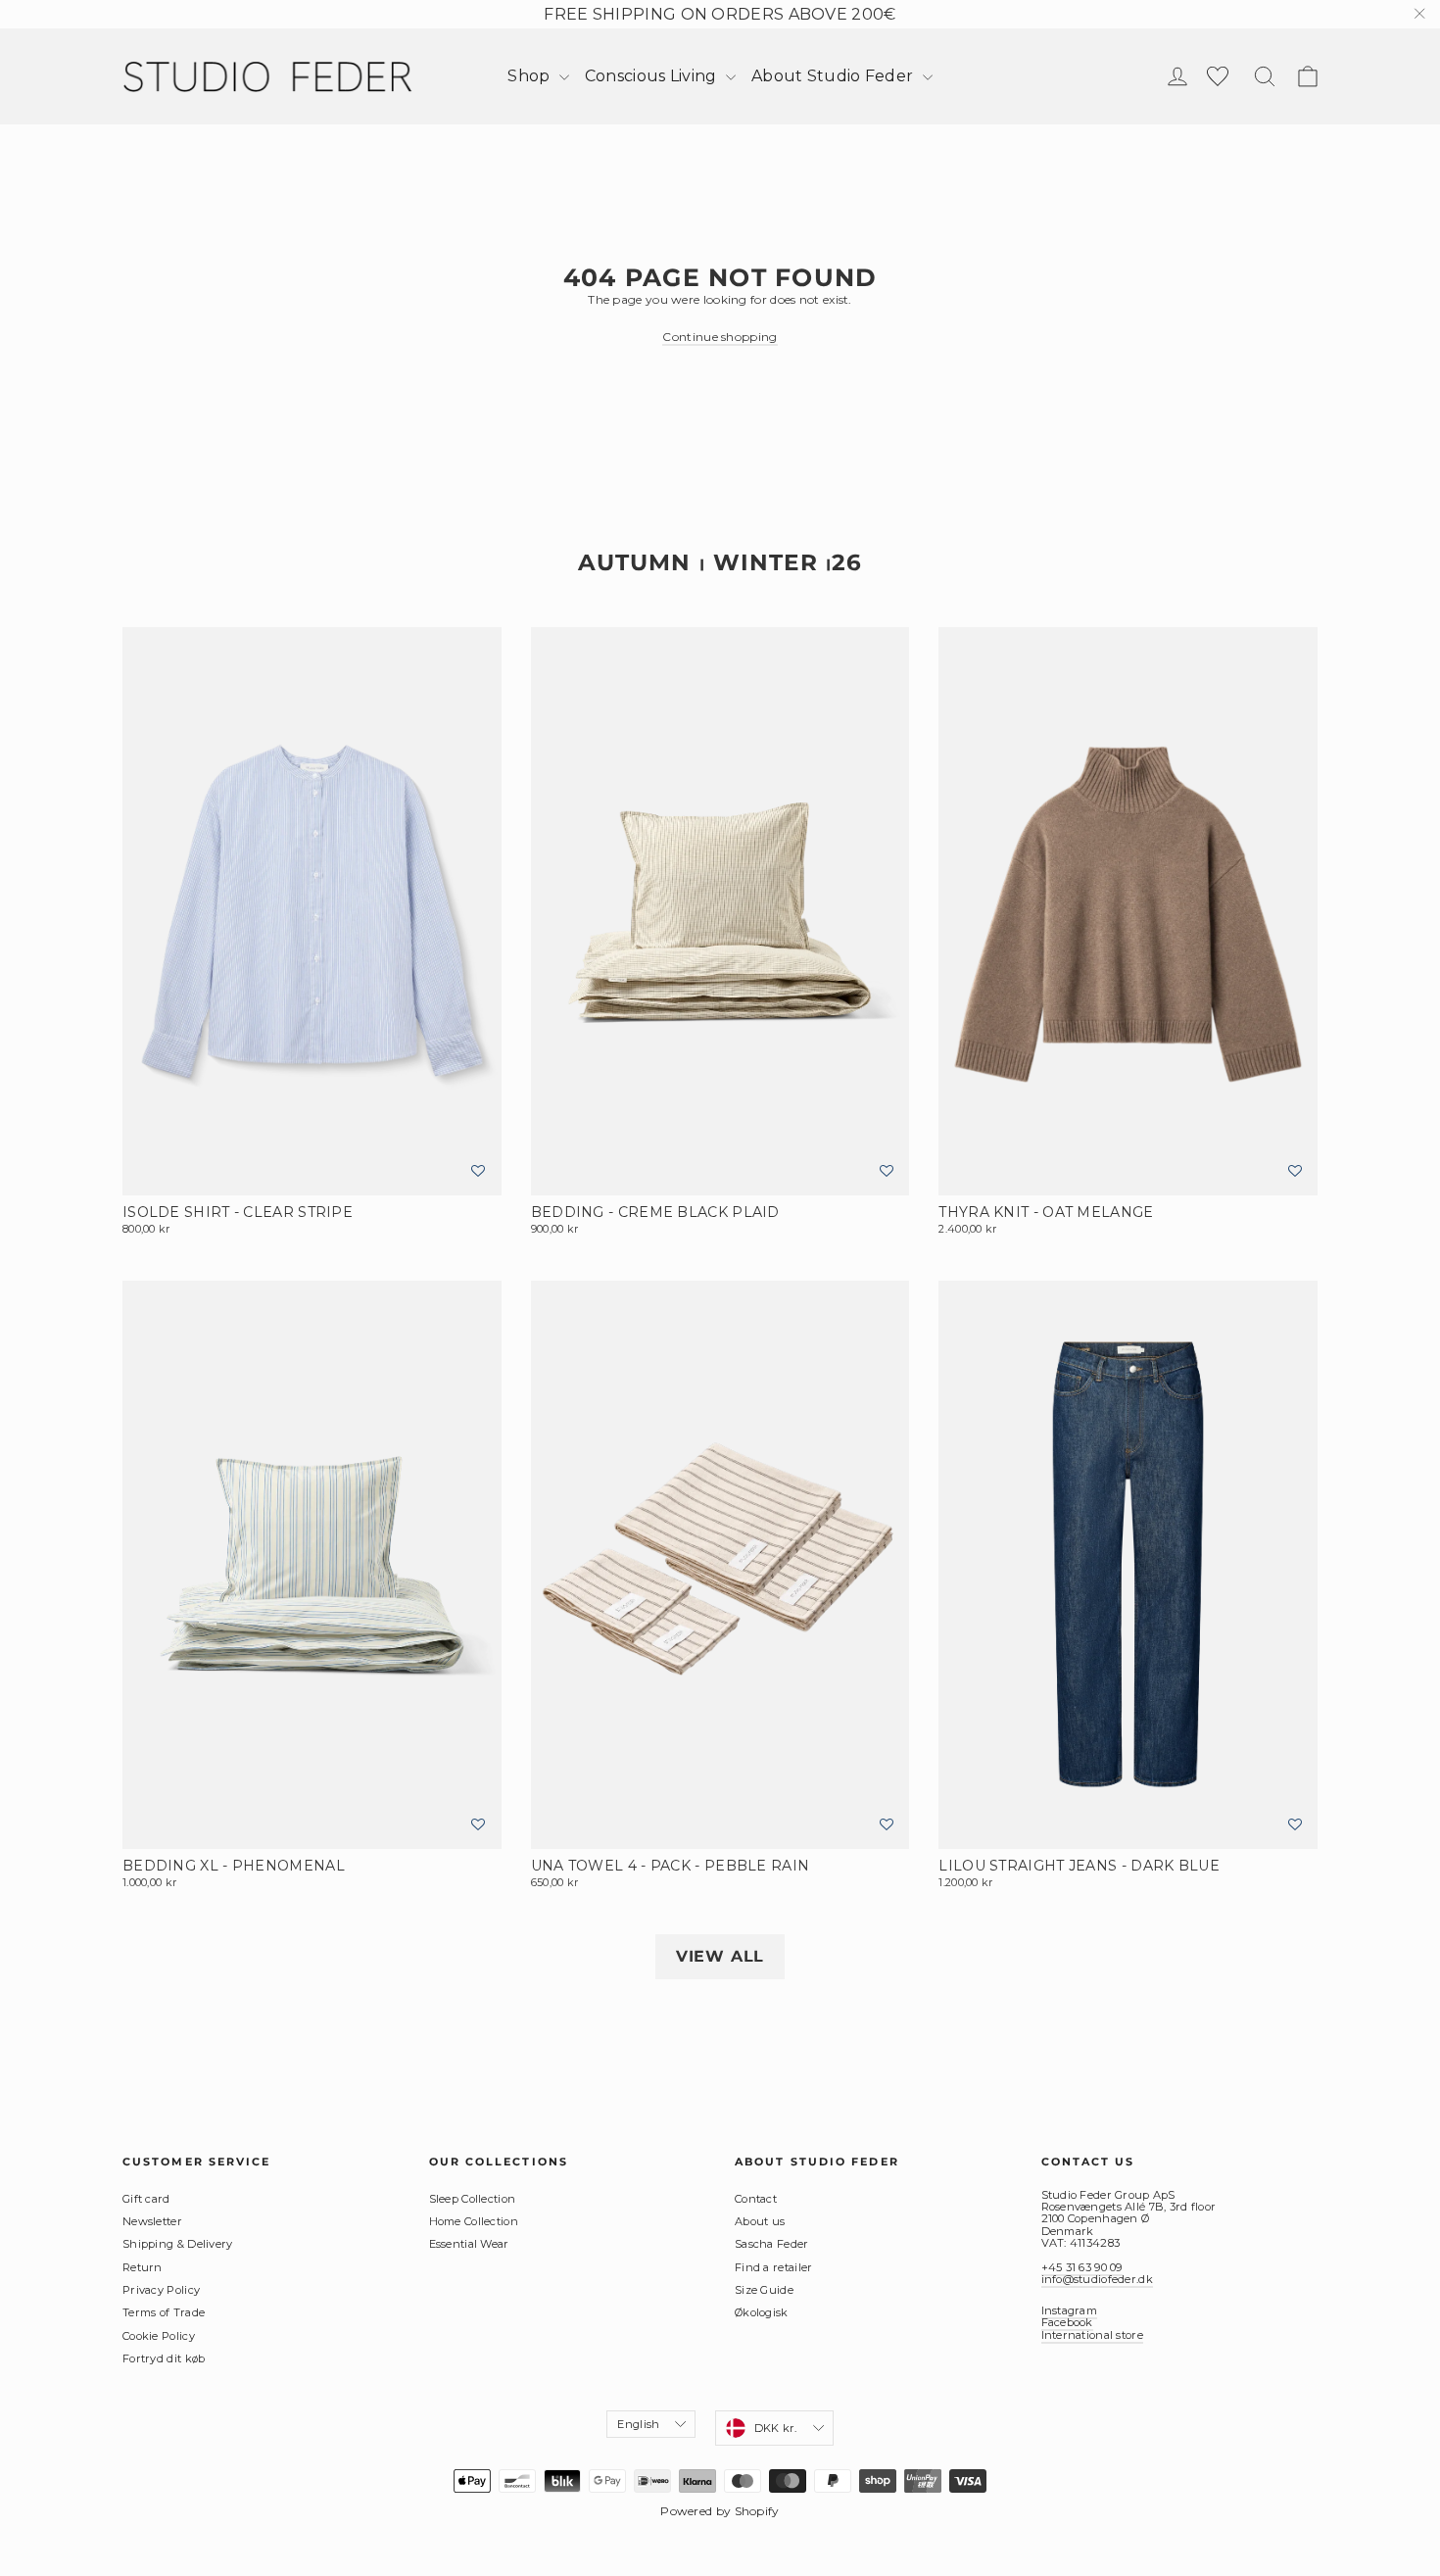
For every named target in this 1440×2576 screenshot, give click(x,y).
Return (143, 2267)
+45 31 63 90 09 (1082, 2267)
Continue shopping (720, 337)
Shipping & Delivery (178, 2244)
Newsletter (152, 2221)
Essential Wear (469, 2244)
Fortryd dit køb (164, 2358)
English (638, 2424)
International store (1092, 2335)
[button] (478, 1171)
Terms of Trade (164, 2312)
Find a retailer (774, 2267)
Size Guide (764, 2290)
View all (720, 1956)
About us (760, 2221)
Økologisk (762, 2312)
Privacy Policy (161, 2290)
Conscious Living (653, 76)
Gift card (146, 2199)
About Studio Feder (835, 76)
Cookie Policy (159, 2336)
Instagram (1070, 2310)
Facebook (1067, 2322)
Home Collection (474, 2221)
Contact (756, 2199)
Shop (531, 76)
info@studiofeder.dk (1097, 2279)
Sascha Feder (772, 2244)
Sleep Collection (473, 2199)
